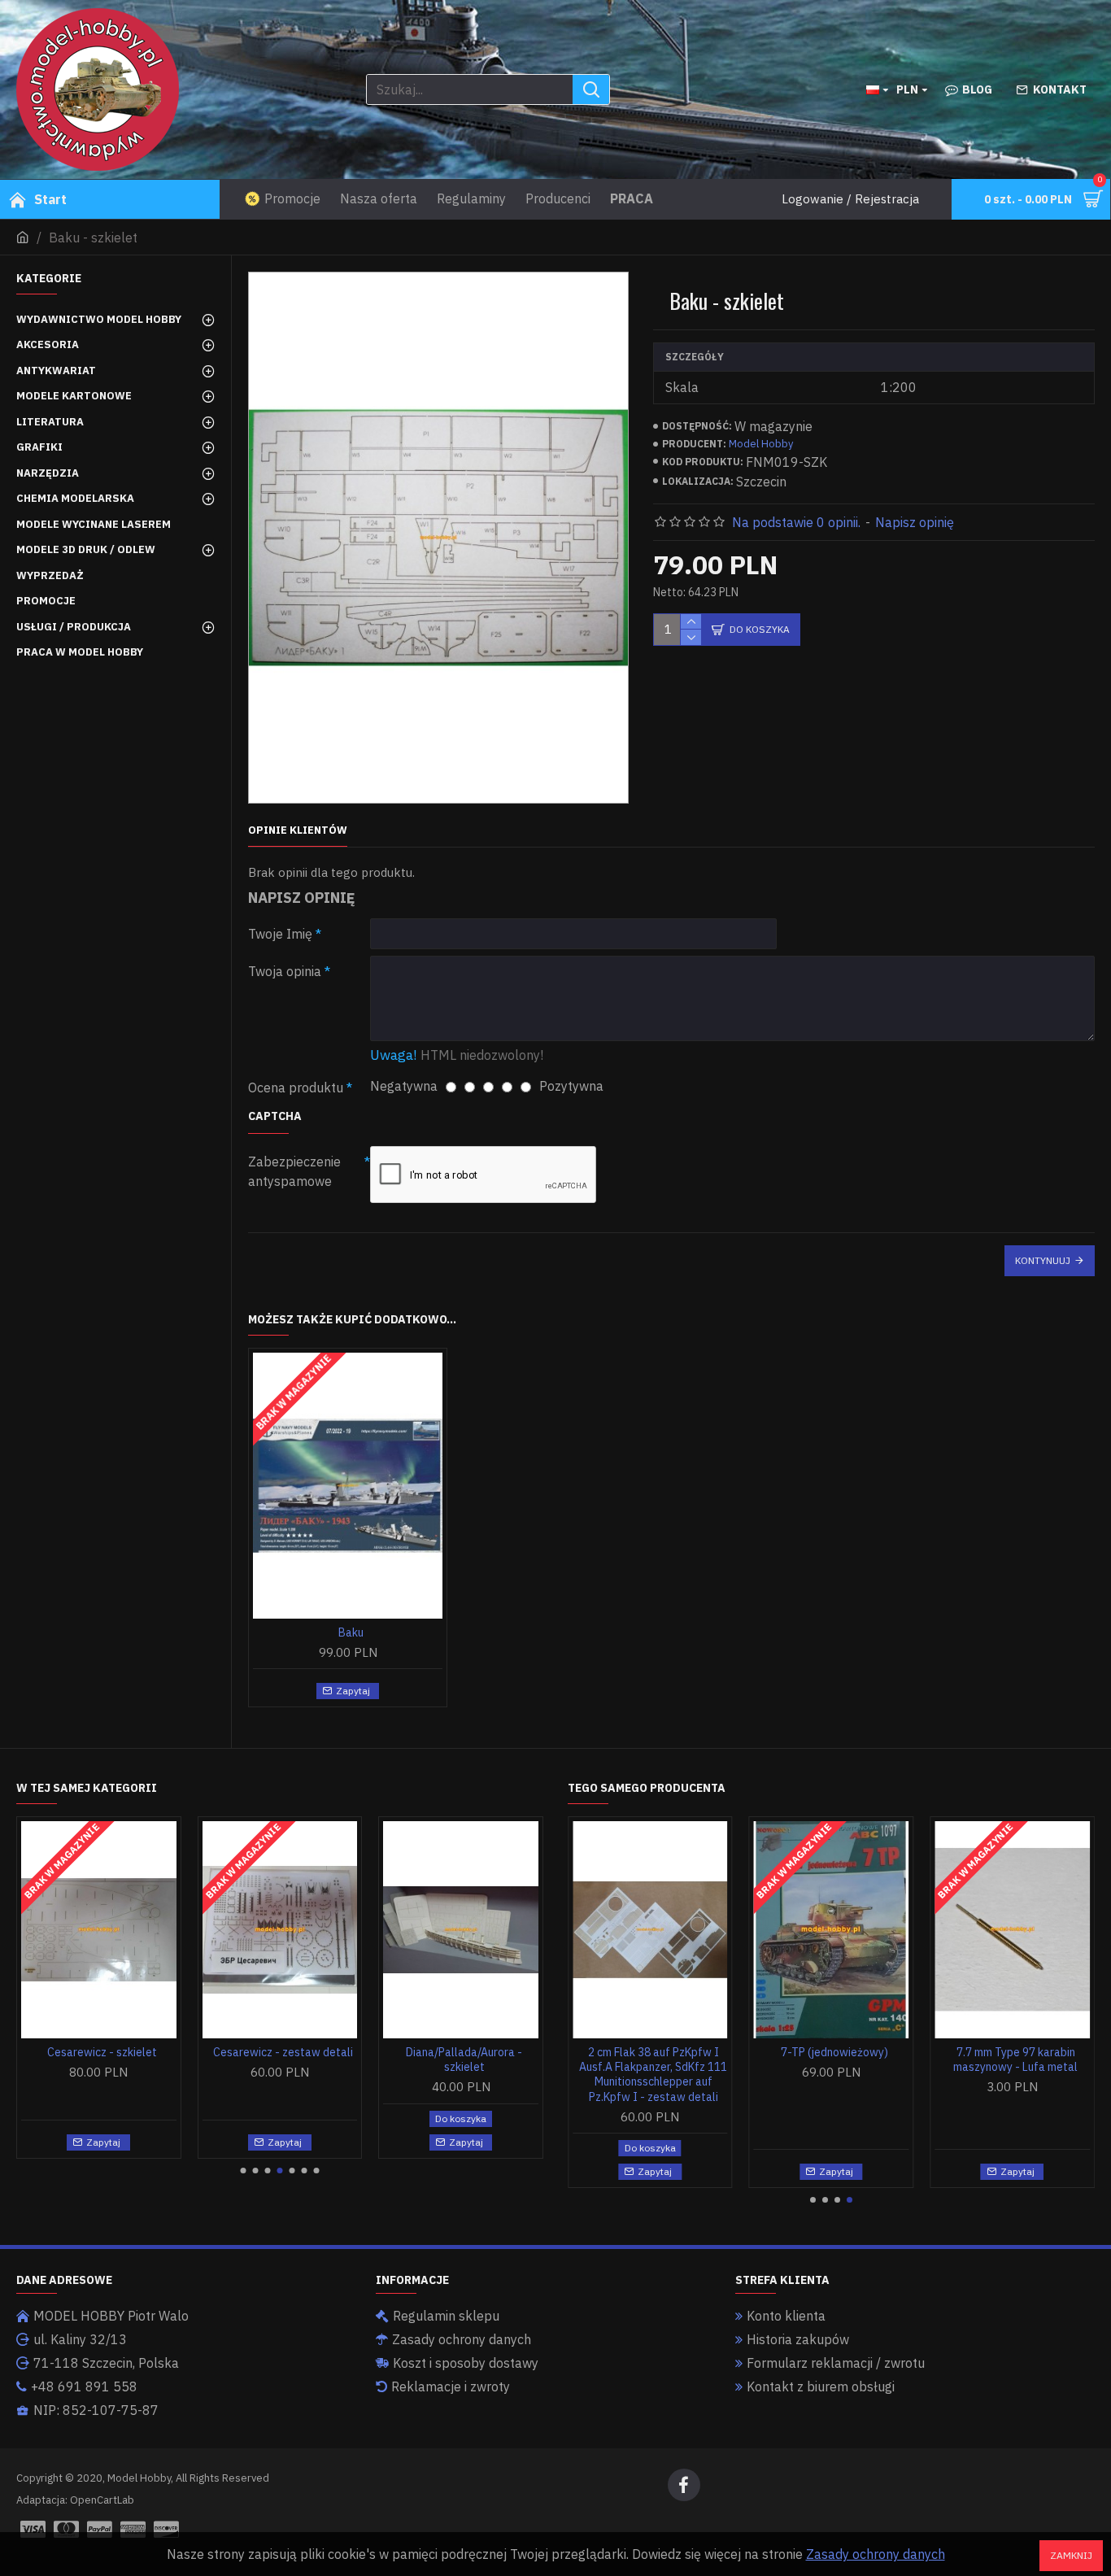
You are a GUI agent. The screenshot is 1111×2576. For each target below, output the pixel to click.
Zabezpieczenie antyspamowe (294, 1171)
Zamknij (1071, 2555)
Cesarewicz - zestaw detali (283, 2052)
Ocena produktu (296, 1087)
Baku (351, 1632)
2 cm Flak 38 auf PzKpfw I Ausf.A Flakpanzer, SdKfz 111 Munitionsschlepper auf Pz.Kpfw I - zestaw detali (653, 2075)
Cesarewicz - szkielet (102, 2052)
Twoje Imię (280, 934)
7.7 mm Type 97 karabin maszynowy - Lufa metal (1015, 2059)
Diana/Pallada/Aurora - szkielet (464, 2059)
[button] (244, 2171)
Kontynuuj (1043, 1260)
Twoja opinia (285, 971)
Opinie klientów (298, 830)
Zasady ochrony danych (876, 2554)
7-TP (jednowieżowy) (834, 2052)
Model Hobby (761, 444)
